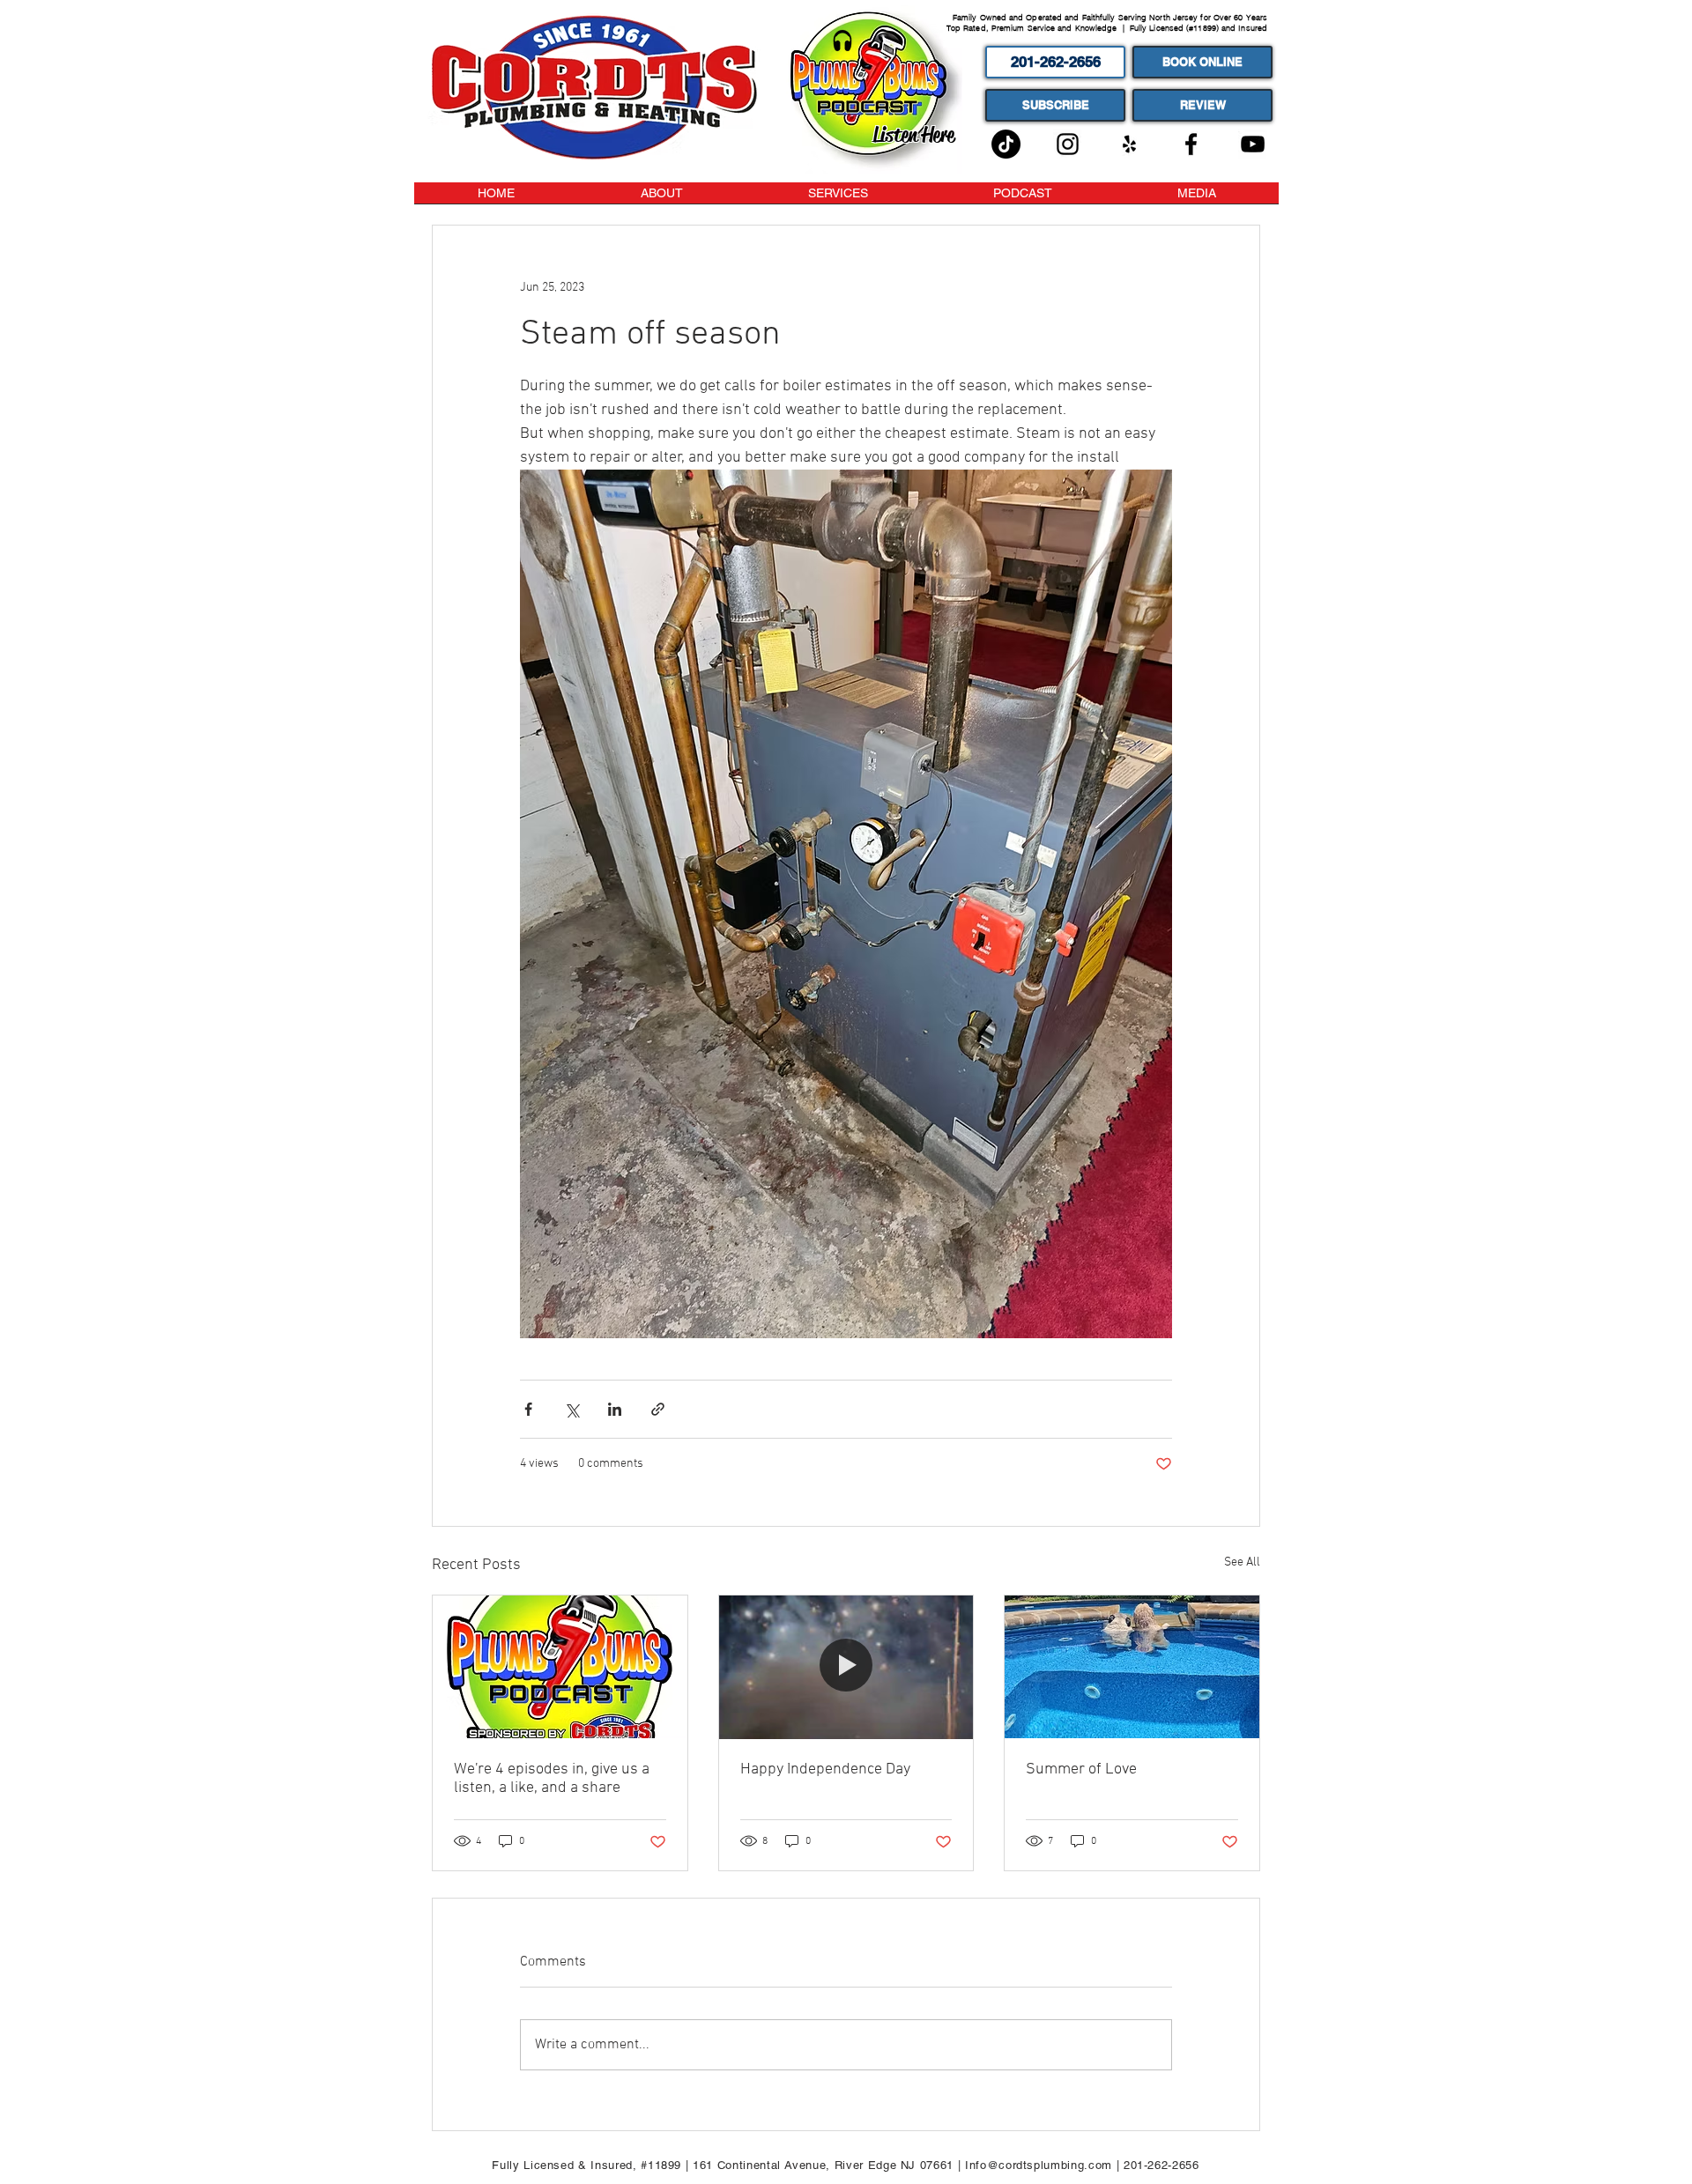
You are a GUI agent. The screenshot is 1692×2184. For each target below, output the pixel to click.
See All (1242, 1562)
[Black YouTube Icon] (1253, 144)
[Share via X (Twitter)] (571, 1409)
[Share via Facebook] (528, 1409)
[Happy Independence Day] (846, 1667)
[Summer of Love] (1132, 1667)
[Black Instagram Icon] (1068, 144)
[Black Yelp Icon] (1129, 144)
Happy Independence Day (825, 1769)
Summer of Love (1081, 1769)
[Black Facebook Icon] (1191, 144)
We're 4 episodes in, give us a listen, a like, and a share (552, 1779)
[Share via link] (658, 1409)
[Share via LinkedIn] (615, 1409)
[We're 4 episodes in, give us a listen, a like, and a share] (560, 1667)
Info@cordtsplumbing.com (1039, 2165)
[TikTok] (1006, 144)
